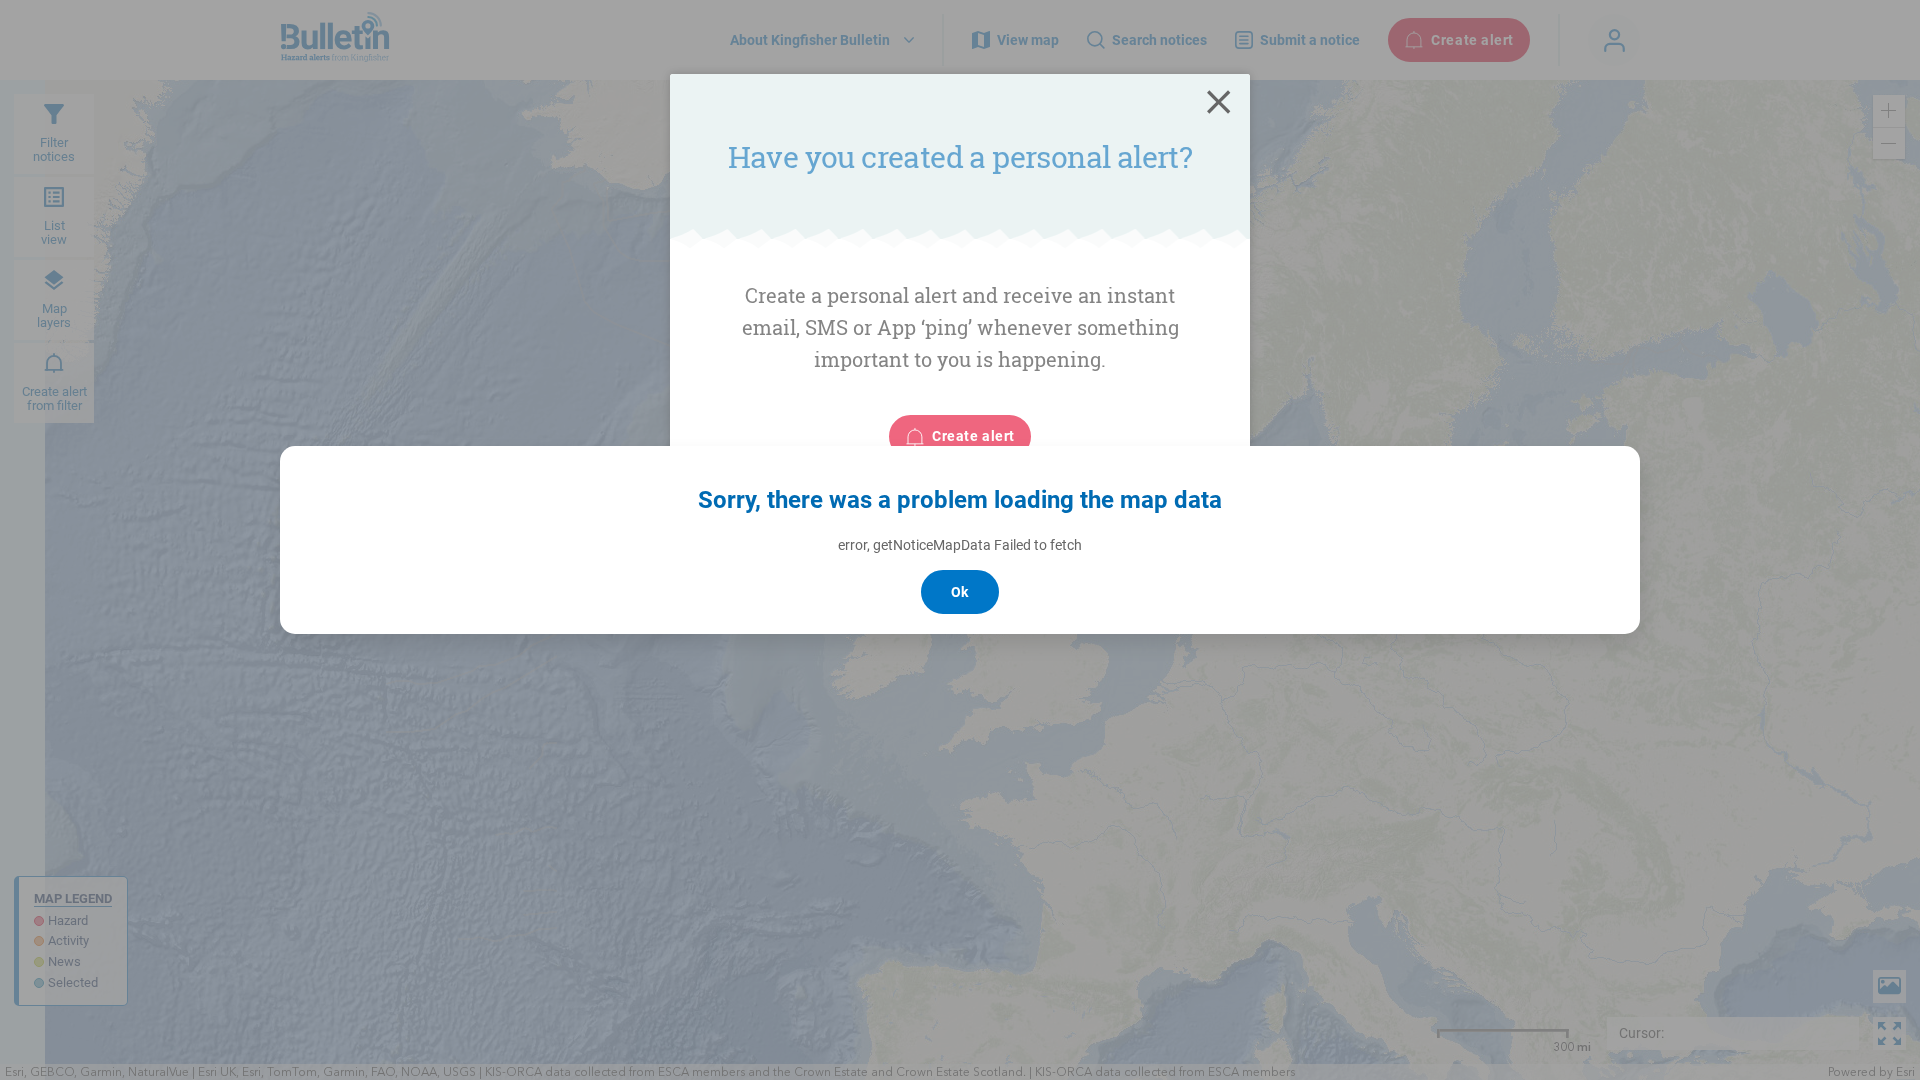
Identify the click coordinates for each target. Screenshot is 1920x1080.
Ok (960, 592)
